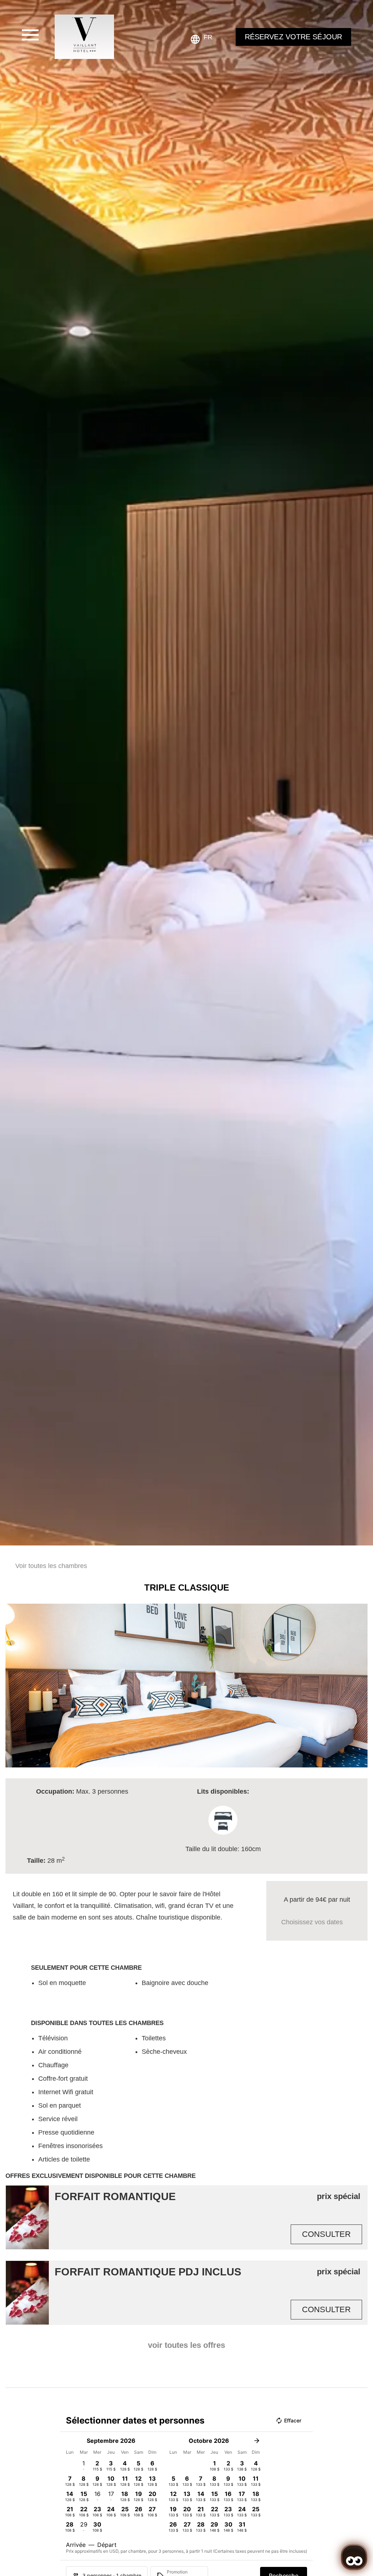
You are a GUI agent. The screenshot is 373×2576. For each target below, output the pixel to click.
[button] (13, 1686)
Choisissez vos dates (312, 1922)
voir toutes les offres (186, 2345)
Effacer (293, 2420)
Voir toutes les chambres (51, 1566)
